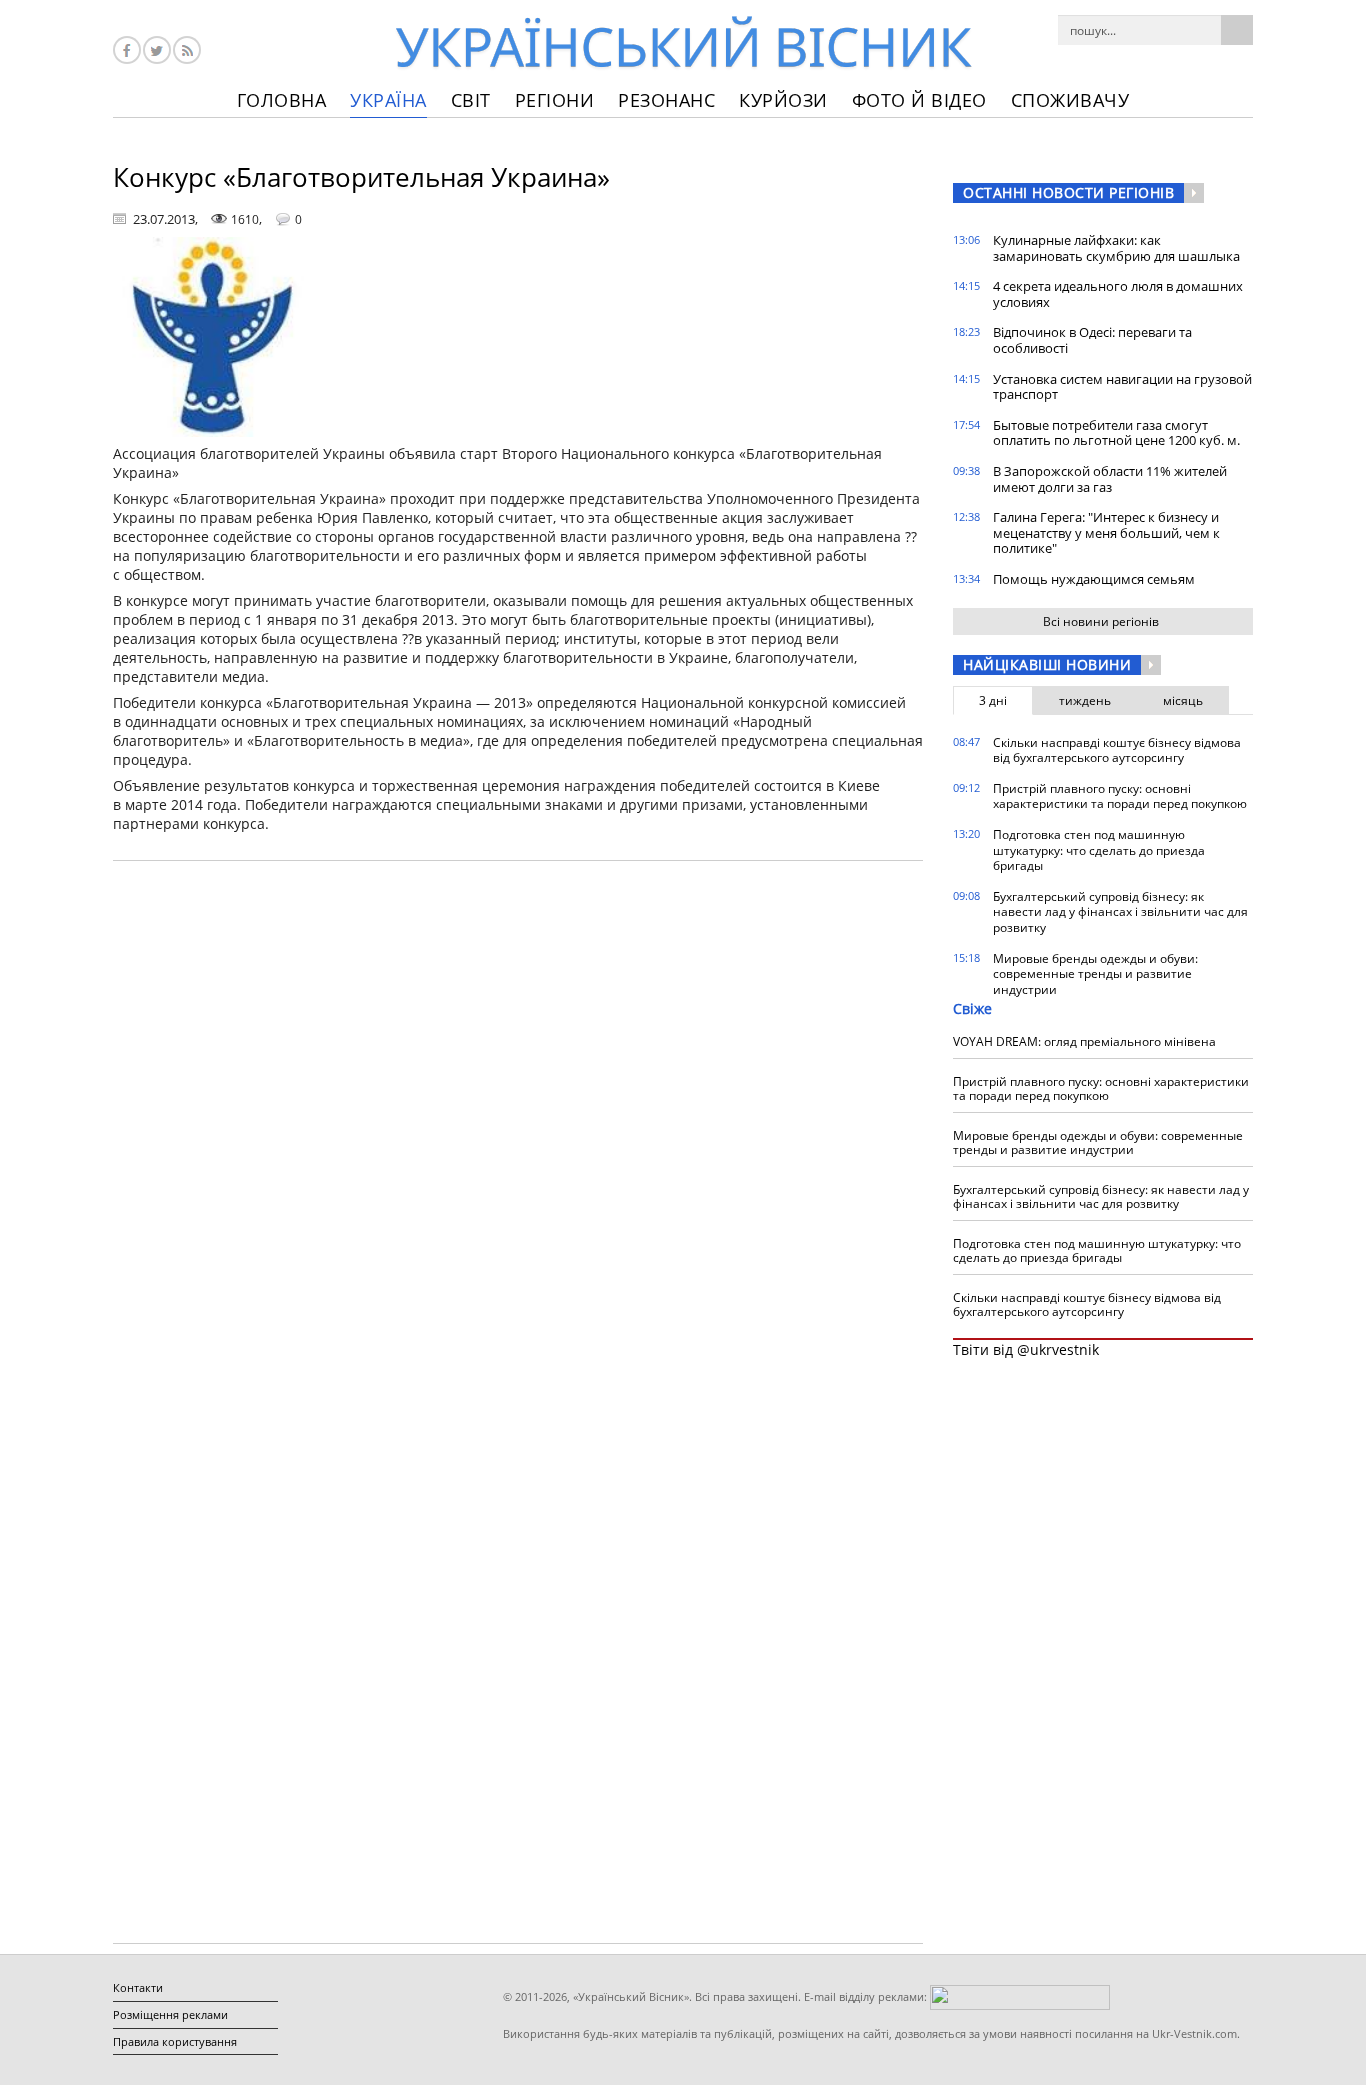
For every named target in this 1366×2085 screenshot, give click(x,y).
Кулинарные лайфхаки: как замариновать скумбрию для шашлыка (1116, 248)
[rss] (187, 50)
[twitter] (157, 50)
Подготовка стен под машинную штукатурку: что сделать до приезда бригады (1099, 850)
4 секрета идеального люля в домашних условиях (1118, 294)
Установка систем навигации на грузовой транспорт (1122, 387)
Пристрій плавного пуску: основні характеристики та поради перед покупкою (1120, 796)
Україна (388, 100)
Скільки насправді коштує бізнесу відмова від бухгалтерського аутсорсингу (1117, 750)
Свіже (972, 1008)
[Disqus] (518, 1131)
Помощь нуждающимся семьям (1094, 579)
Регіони (555, 100)
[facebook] (127, 50)
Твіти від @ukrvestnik (1026, 1349)
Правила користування (175, 2041)
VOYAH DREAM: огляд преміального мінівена (1084, 1041)
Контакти (138, 1987)
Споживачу (1070, 100)
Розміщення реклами (170, 2014)
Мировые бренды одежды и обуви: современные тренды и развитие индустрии (1095, 974)
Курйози (783, 100)
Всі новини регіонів (1101, 621)
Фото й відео (919, 100)
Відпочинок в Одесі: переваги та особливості (1092, 340)
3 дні (993, 700)
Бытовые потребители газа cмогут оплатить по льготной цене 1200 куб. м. (1116, 433)
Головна (282, 100)
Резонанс (666, 100)
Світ (471, 100)
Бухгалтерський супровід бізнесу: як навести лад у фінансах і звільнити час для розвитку (1120, 912)
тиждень (1085, 700)
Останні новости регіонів (1068, 192)
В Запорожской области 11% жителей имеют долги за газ (1110, 479)
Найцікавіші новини (1047, 664)
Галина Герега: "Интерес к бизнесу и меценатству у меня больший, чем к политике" (1106, 532)
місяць (1183, 700)
